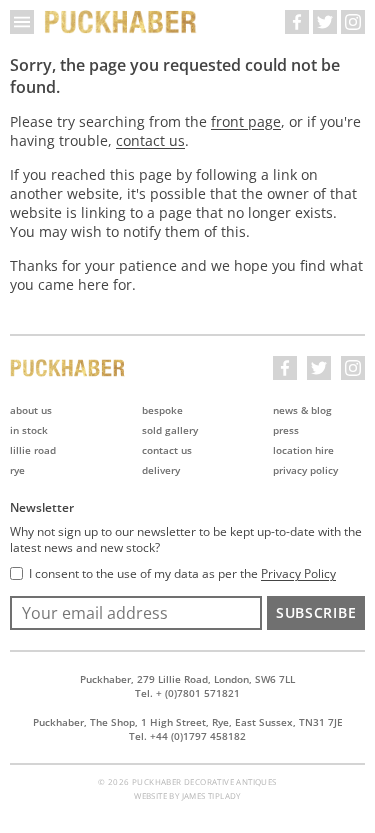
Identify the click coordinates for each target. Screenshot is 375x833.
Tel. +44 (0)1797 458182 (187, 736)
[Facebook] (297, 22)
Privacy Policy (305, 470)
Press (286, 430)
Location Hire (303, 450)
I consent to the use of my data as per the (182, 574)
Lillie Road (33, 450)
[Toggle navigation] (22, 22)
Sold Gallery (170, 430)
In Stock (29, 430)
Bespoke (162, 410)
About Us (31, 410)
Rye (17, 470)
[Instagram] (353, 22)
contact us (150, 140)
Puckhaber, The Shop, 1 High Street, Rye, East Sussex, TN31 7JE (188, 722)
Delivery (161, 470)
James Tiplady (211, 795)
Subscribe (316, 612)
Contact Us (167, 450)
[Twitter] (325, 22)
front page (246, 121)
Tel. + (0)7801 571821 (187, 693)
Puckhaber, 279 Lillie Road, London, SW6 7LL (187, 679)
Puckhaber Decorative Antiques (121, 22)
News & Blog (302, 410)
